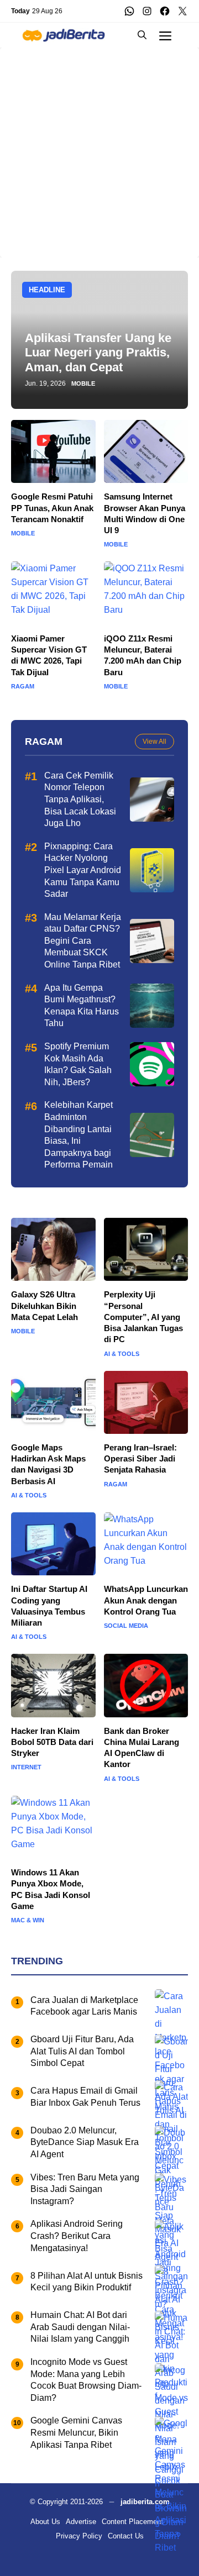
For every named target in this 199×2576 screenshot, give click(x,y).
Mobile (83, 384)
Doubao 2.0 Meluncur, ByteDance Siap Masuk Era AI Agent (85, 2142)
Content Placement (132, 2522)
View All (155, 742)
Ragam (23, 687)
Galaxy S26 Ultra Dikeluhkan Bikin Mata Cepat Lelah (44, 1306)
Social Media (126, 1626)
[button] (142, 35)
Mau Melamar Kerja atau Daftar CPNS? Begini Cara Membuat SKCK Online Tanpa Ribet (83, 941)
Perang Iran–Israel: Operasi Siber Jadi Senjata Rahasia (140, 1459)
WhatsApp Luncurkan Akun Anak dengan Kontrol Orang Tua (146, 1600)
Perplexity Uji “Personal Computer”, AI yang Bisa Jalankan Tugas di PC (143, 1317)
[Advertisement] (99, 147)
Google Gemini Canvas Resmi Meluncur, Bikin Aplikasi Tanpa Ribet (76, 2432)
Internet (26, 1767)
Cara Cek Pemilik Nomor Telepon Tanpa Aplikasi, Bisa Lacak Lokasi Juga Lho (80, 799)
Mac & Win (28, 1920)
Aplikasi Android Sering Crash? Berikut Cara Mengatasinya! (77, 2236)
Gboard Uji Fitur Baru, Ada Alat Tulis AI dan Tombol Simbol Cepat (82, 2051)
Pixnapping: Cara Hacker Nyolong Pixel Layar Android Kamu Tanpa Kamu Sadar (83, 870)
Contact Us (126, 2536)
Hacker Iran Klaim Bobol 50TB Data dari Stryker (52, 1742)
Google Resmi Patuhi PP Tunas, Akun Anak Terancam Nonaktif (52, 508)
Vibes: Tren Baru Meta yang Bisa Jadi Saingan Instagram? (85, 2189)
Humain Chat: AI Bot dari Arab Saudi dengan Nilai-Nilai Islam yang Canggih (81, 2327)
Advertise (81, 2522)
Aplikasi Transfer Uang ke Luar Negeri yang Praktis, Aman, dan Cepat (98, 353)
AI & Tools (122, 1354)
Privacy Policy (79, 2536)
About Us (45, 2522)
